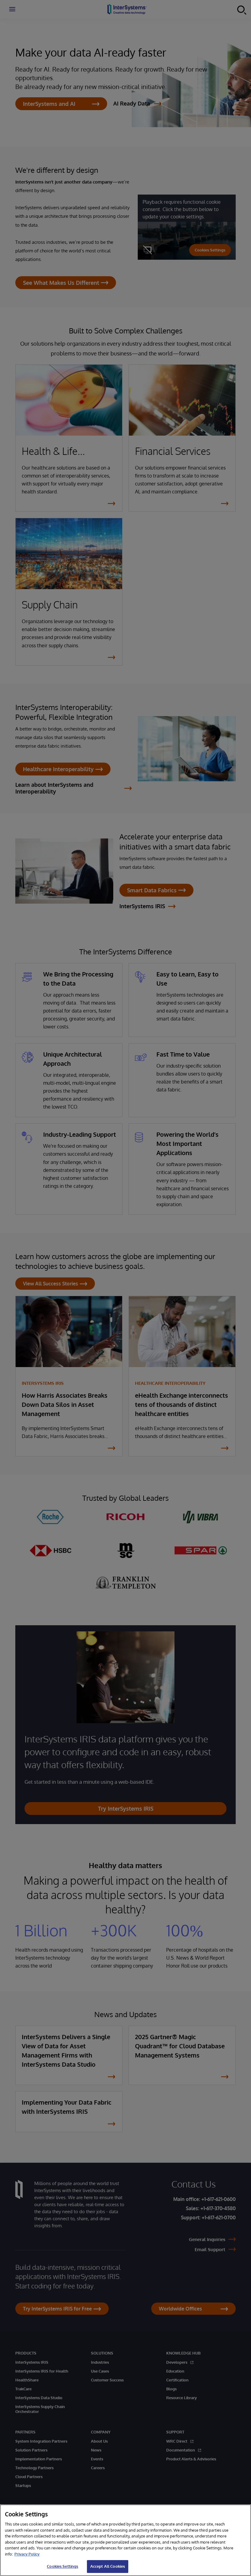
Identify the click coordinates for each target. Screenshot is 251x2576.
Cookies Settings (62, 2566)
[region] (125, 2540)
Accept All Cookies (108, 2566)
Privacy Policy (27, 2554)
